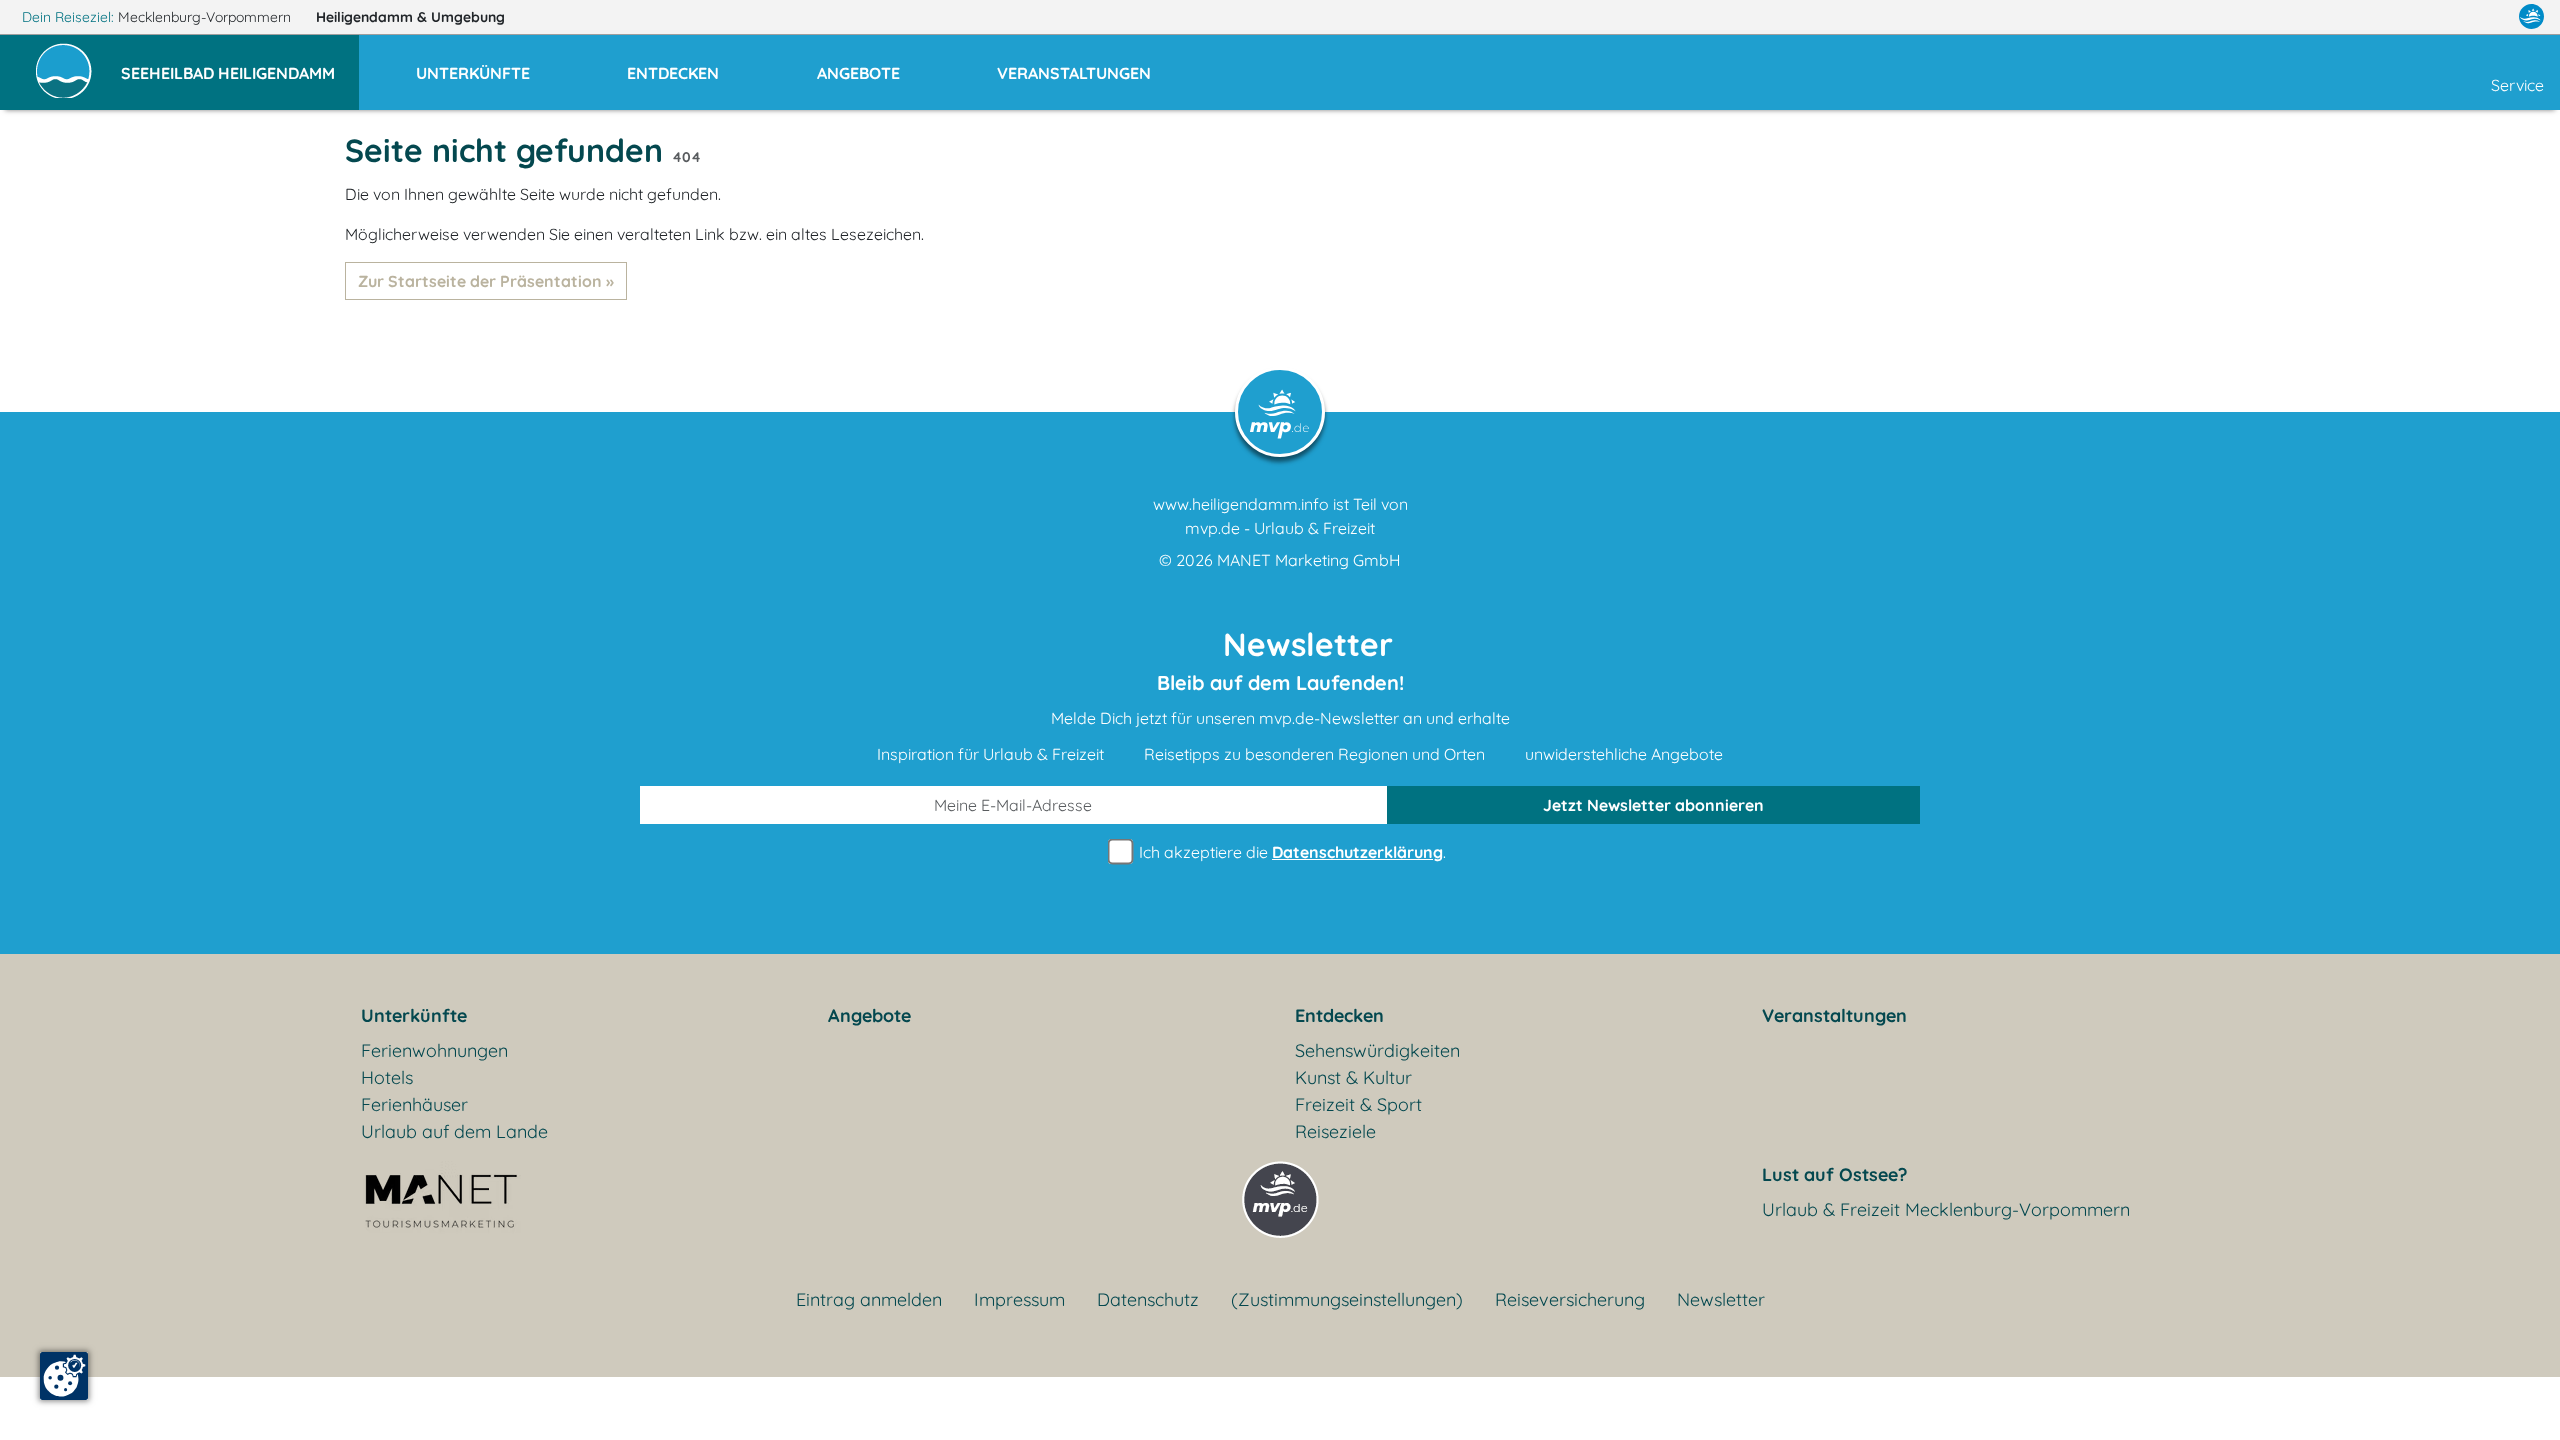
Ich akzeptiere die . (1290, 852)
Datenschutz (1148, 1299)
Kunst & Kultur (1353, 1077)
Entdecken (1339, 1015)
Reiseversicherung (1570, 1299)
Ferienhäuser (414, 1104)
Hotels (387, 1077)
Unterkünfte (414, 1015)
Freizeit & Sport (1358, 1104)
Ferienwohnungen (434, 1050)
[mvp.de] (2531, 17)
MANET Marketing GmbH (1309, 560)
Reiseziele (1335, 1131)
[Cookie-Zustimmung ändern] (64, 1376)
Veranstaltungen (1834, 1015)
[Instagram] (2489, 17)
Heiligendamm (410, 17)
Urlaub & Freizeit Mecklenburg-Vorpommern (1946, 1209)
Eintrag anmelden (869, 1299)
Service (2517, 85)
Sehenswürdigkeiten (1377, 1050)
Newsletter (1721, 1299)
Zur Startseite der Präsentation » (486, 281)
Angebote (869, 1015)
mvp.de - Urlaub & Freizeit (1280, 528)
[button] (240, 64)
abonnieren (1653, 805)
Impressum (1019, 1299)
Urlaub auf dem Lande (454, 1131)
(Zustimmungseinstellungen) (1347, 1299)
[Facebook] (2444, 17)
